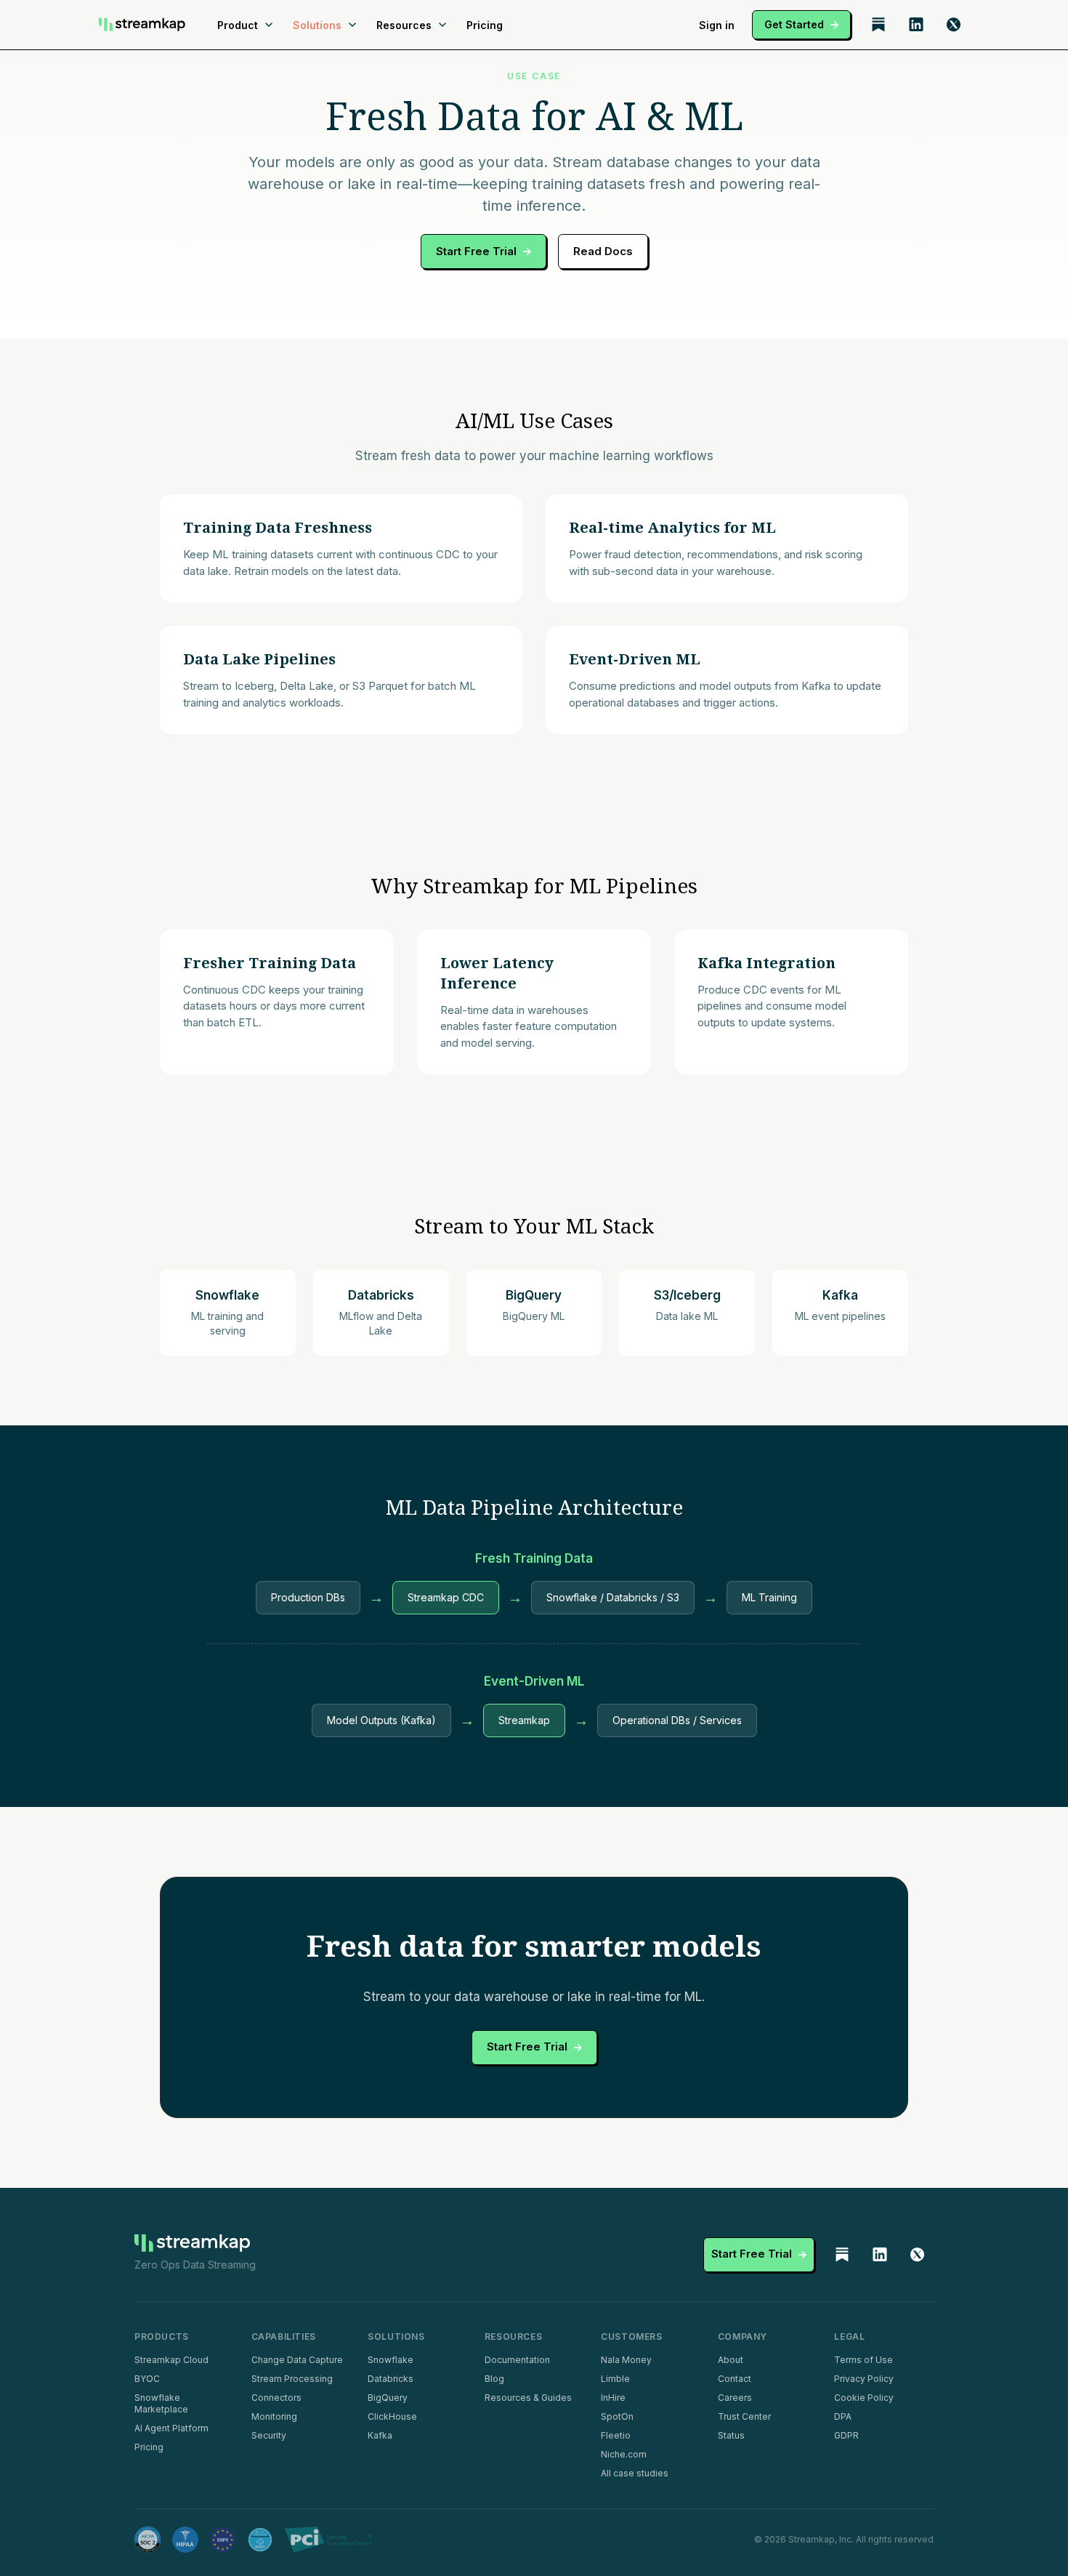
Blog (494, 2379)
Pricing (485, 25)
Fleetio (616, 2435)
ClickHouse (392, 2416)
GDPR (846, 2435)
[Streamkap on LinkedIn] (916, 25)
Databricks (391, 2379)
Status (731, 2435)
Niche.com (624, 2454)
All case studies (635, 2473)
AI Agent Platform (171, 2428)
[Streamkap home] (142, 25)
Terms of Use (863, 2360)
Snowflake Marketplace (161, 2403)
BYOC (147, 2379)
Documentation (517, 2360)
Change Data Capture (297, 2360)
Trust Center (744, 2416)
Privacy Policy (864, 2379)
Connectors (276, 2398)
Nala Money (626, 2360)
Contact (735, 2379)
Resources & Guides (528, 2398)
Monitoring (274, 2416)
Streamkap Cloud (171, 2360)
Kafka (380, 2435)
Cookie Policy (864, 2398)
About (731, 2360)
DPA (843, 2416)
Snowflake (391, 2360)
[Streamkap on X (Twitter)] (954, 25)
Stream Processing (292, 2379)
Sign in (717, 25)
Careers (735, 2398)
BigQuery (388, 2398)
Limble (615, 2379)
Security (269, 2435)
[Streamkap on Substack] (878, 25)
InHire (613, 2398)
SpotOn (617, 2416)
